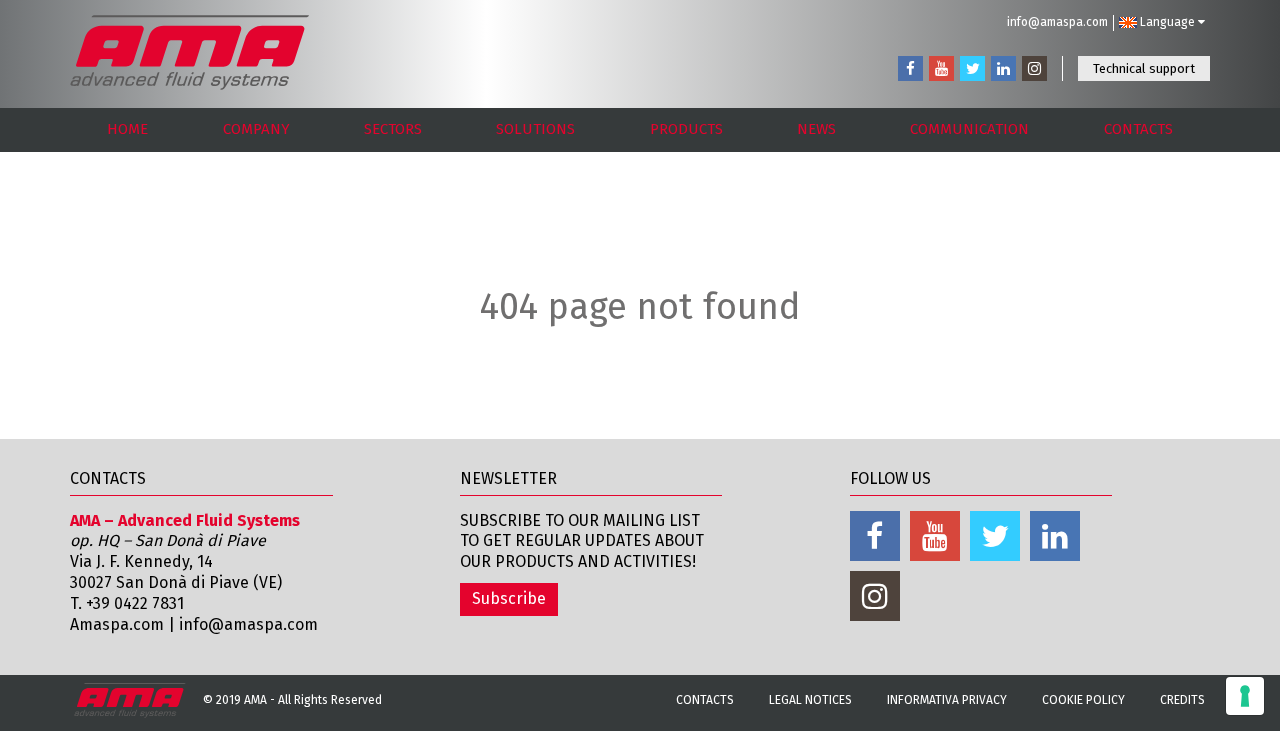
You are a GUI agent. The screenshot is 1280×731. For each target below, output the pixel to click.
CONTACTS (1138, 129)
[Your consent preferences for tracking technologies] (1245, 696)
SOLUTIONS (535, 129)
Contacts (705, 700)
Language (1167, 22)
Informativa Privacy (947, 700)
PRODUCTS (686, 129)
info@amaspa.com (1057, 22)
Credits (1182, 700)
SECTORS (393, 129)
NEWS (816, 129)
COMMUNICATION (969, 129)
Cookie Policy (1083, 700)
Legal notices (810, 700)
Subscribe (509, 598)
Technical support (1144, 68)
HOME (127, 129)
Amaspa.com (117, 624)
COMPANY (256, 129)
